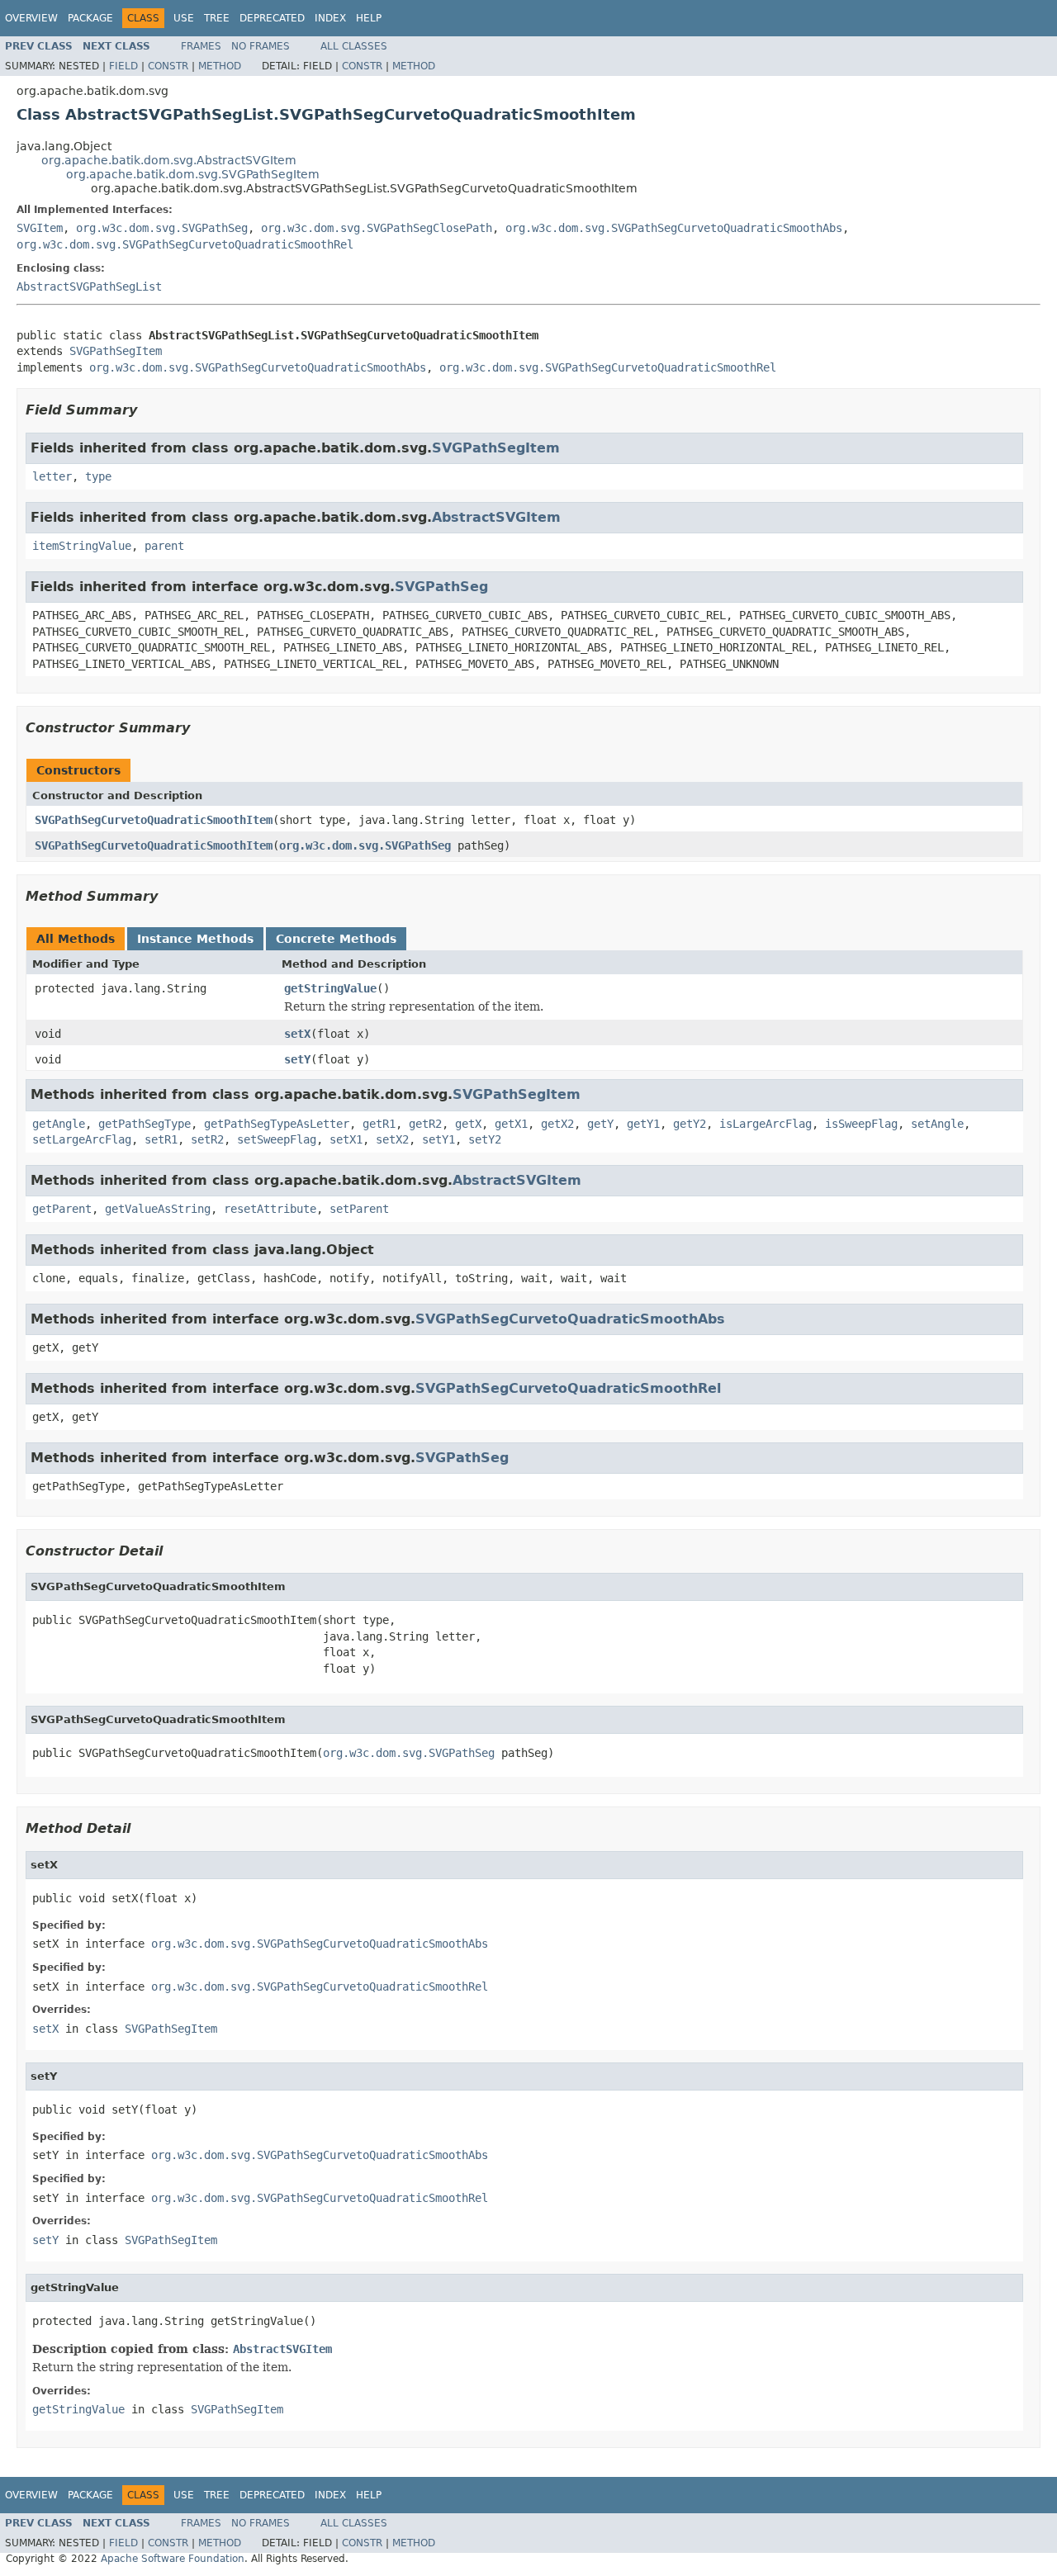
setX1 (346, 1139)
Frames (201, 46)
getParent (62, 1209)
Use (184, 18)
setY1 (438, 1139)
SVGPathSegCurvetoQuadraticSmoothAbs (570, 1319)
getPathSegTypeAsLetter (277, 1124)
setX (297, 1034)
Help (369, 18)
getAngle (59, 1124)
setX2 (392, 1139)
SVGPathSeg (441, 587)
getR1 (379, 1124)
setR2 (207, 1139)
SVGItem (40, 228)
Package (90, 18)
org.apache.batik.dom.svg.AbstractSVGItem (169, 160)
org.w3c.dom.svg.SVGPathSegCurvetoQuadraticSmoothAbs (674, 228)
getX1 (511, 1124)
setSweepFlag (277, 1139)
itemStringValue (82, 546)
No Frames (261, 46)
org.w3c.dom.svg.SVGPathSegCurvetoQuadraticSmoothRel (185, 244)
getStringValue (330, 988)
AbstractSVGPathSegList (89, 286)
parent (164, 546)
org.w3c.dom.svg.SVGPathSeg (162, 228)
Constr (168, 66)
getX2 (557, 1124)
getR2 (425, 1124)
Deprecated (272, 18)
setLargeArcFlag (82, 1139)
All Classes (354, 46)
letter (52, 476)
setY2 (485, 1139)
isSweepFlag (861, 1124)
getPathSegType (145, 1124)
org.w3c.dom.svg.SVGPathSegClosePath (377, 228)
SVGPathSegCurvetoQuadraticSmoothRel (568, 1388)
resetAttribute (270, 1209)
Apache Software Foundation (173, 2559)
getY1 (643, 1124)
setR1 (161, 1139)
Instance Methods (195, 939)
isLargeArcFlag (765, 1124)
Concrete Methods (336, 939)
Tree (217, 18)
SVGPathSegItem (116, 351)
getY (600, 1124)
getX (468, 1124)
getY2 (690, 1124)
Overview (31, 18)
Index (330, 18)
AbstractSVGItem (496, 517)
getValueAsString (158, 1209)
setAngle (937, 1124)
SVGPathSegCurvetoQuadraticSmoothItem (154, 820)
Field (123, 66)
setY (297, 1059)
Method (220, 66)
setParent (359, 1209)
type (98, 476)
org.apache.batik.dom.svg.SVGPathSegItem (193, 174)
